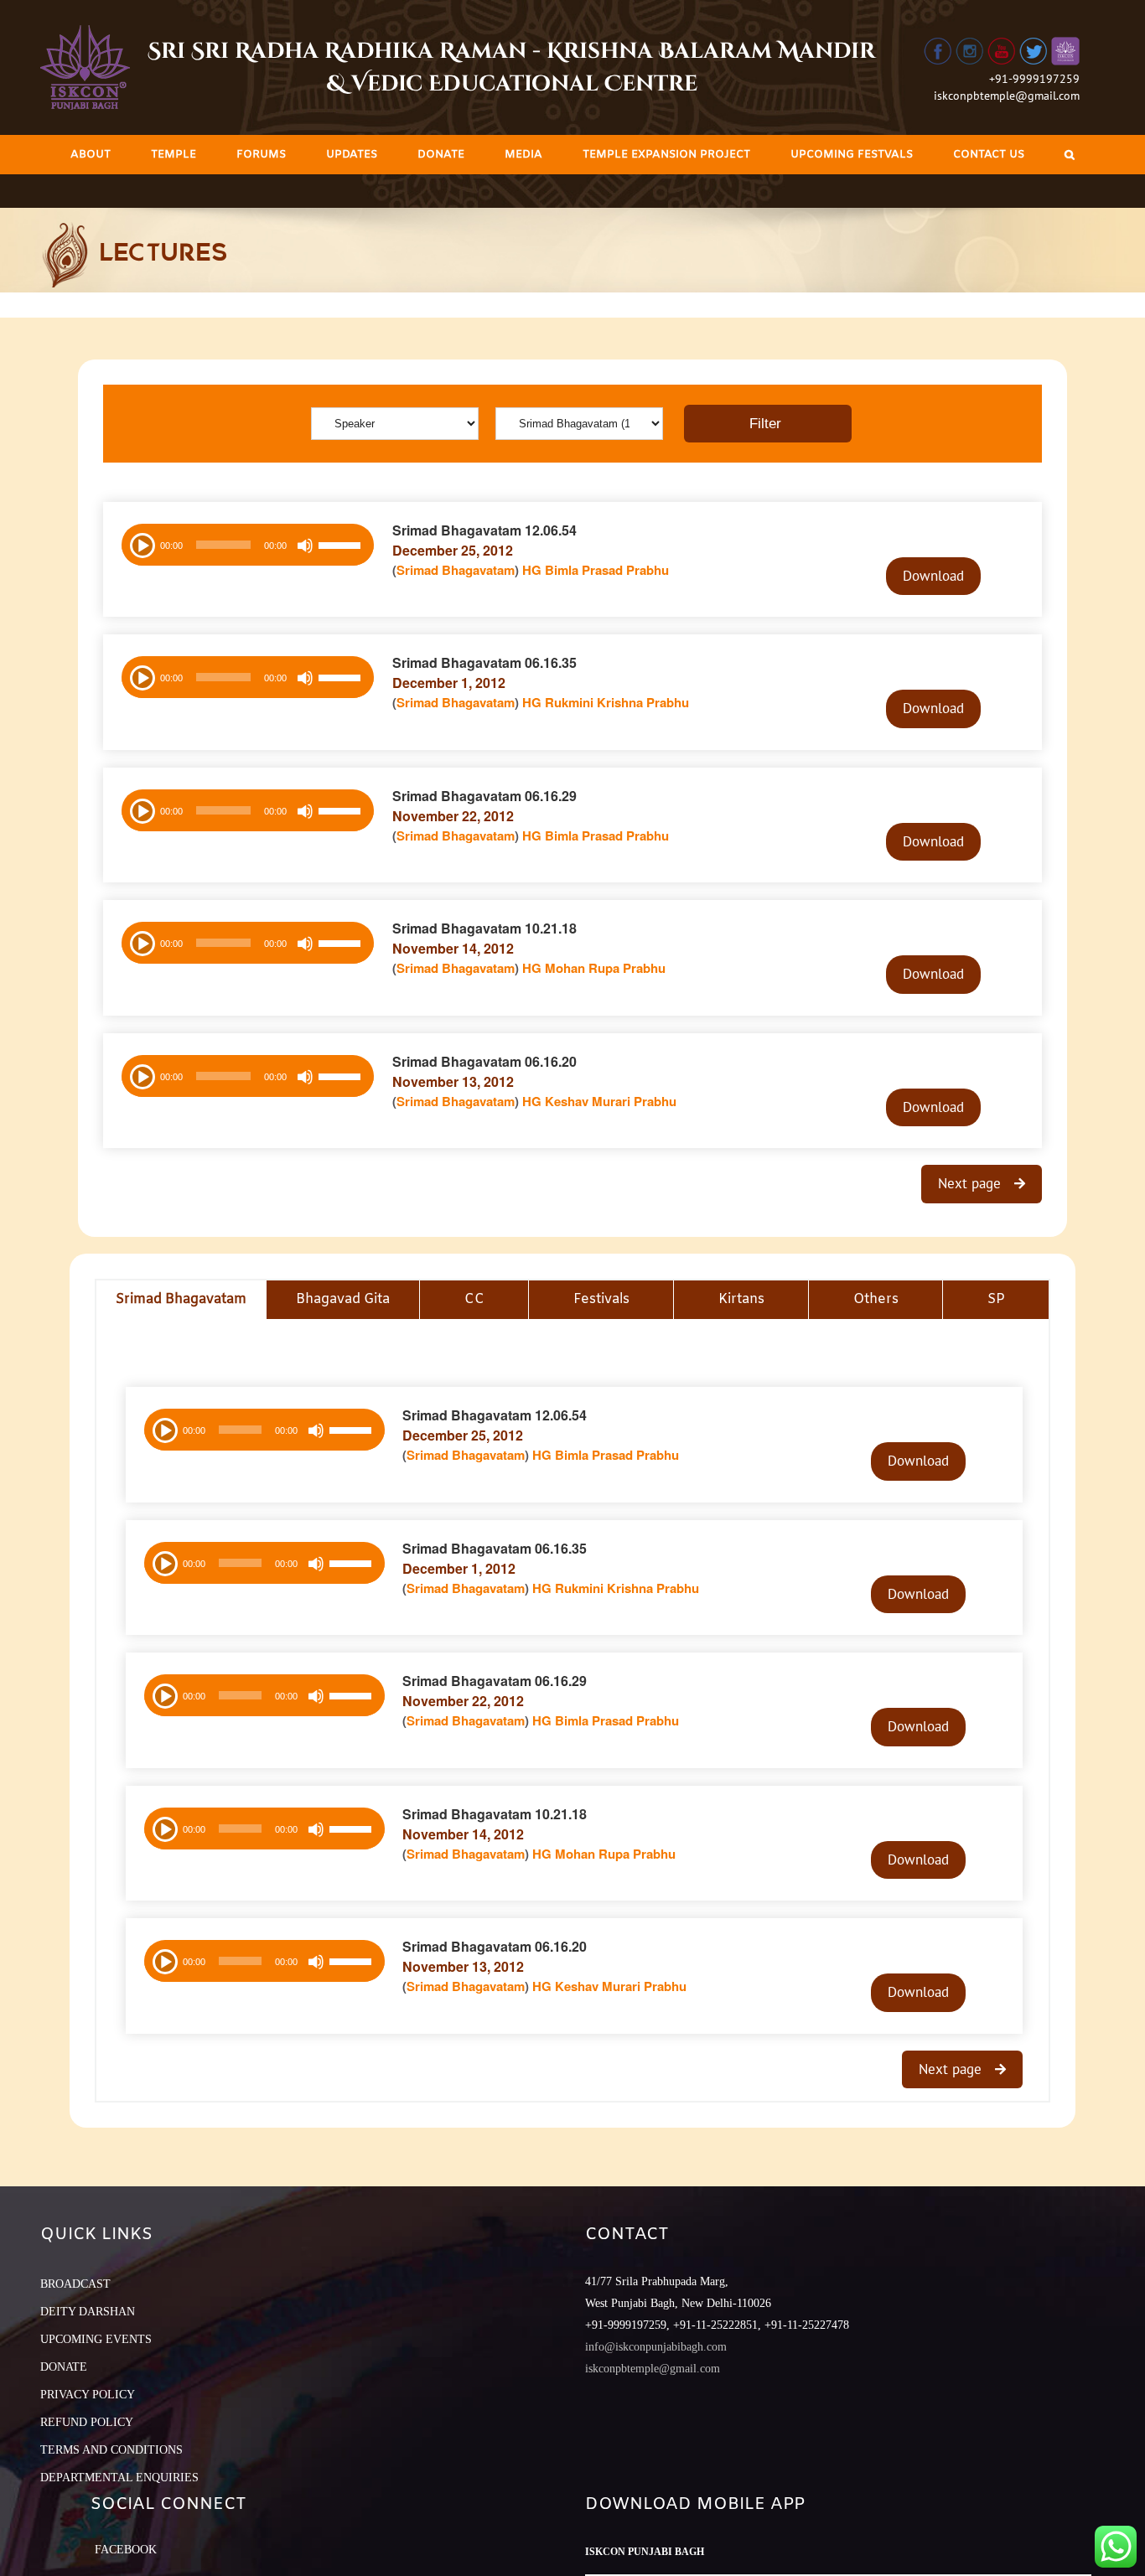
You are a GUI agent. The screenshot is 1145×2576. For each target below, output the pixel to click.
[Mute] (305, 546)
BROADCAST (75, 2284)
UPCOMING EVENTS (96, 2339)
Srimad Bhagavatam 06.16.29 (484, 796)
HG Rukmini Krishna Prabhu (606, 702)
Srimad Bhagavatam (456, 570)
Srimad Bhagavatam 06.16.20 (484, 1061)
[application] (248, 545)
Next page (971, 1183)
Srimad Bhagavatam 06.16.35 (484, 662)
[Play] (141, 544)
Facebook (126, 2550)
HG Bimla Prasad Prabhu (596, 570)
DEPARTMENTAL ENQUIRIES (119, 2478)
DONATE (64, 2367)
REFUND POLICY (87, 2422)
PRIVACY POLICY (88, 2395)
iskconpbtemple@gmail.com (1007, 96)
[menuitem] (91, 155)
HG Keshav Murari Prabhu (599, 1101)
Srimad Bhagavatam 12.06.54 (484, 530)
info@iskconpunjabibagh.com (656, 2347)
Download (933, 576)
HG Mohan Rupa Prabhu (594, 968)
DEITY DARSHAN (88, 2312)
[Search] (1070, 155)
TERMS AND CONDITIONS (111, 2450)
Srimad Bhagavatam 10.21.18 (484, 928)
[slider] (342, 547)
